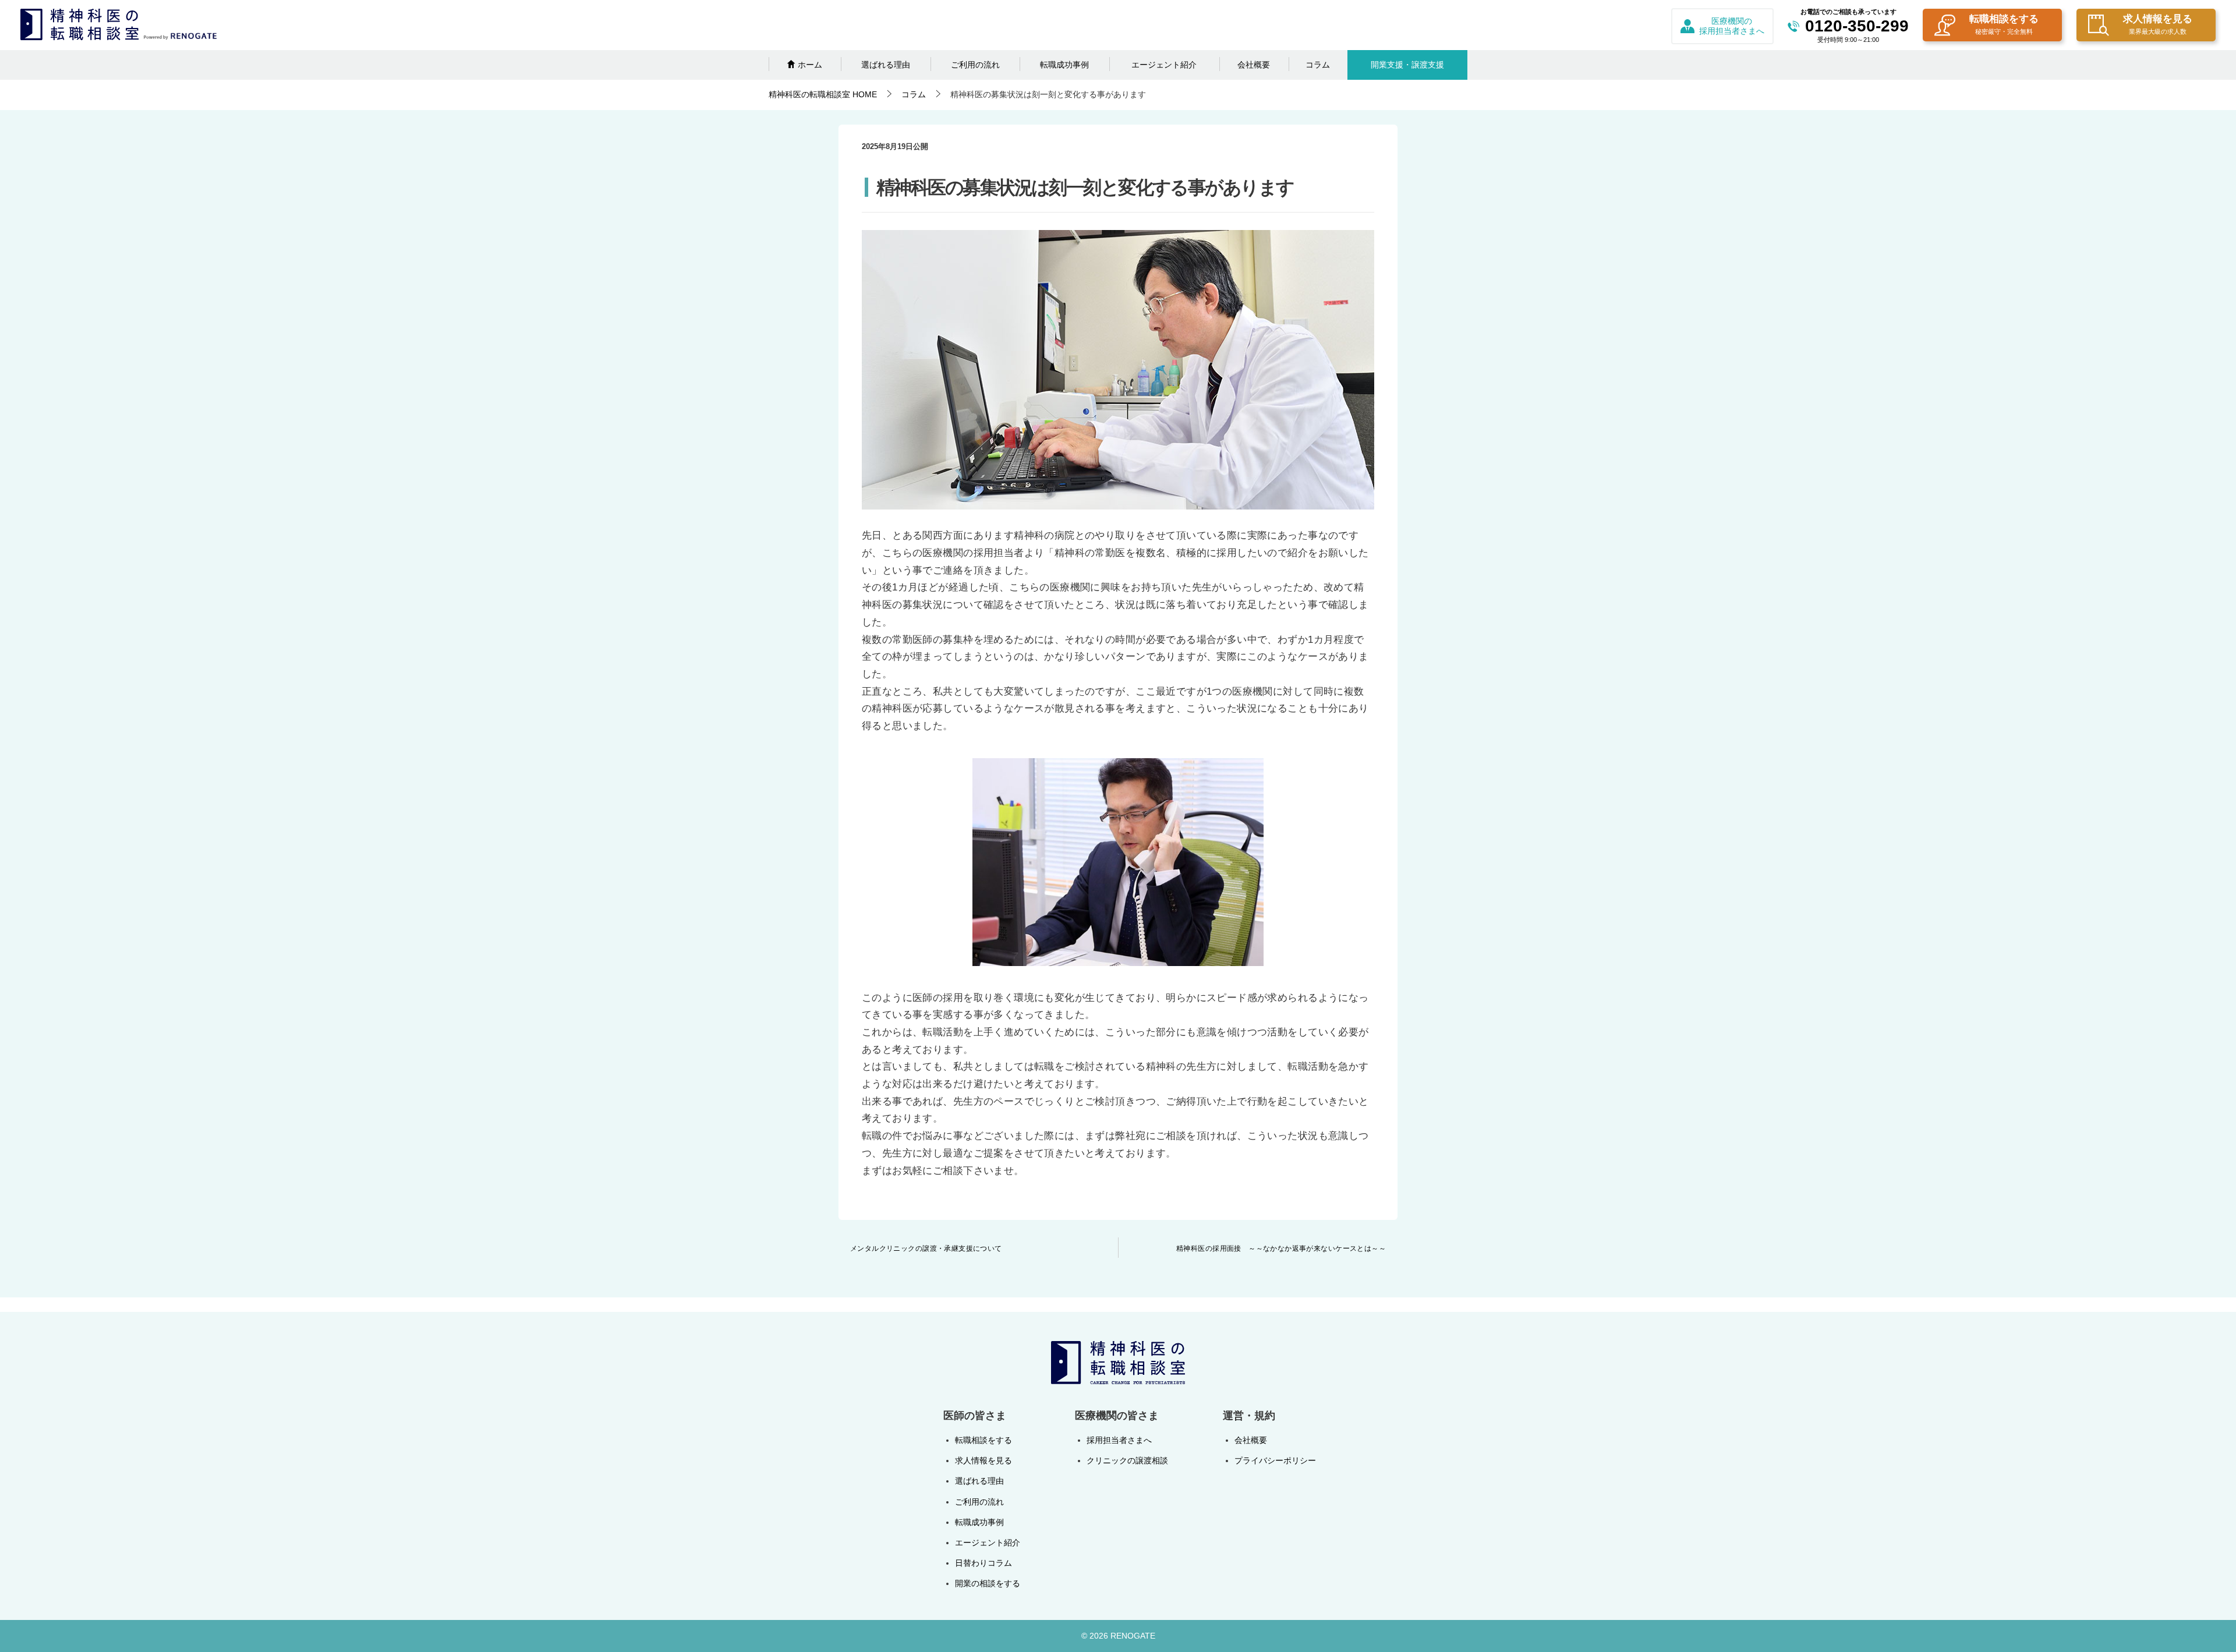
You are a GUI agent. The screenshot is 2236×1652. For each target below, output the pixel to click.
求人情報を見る (2158, 24)
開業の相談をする (988, 1583)
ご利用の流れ (975, 65)
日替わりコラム (983, 1563)
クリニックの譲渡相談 (1127, 1460)
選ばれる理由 (886, 65)
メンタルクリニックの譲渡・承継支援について (926, 1248)
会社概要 (1254, 65)
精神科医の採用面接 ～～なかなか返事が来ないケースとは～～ (1281, 1248)
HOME (823, 94)
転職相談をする (2004, 24)
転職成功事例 (1064, 65)
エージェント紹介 (1164, 65)
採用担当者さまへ (1119, 1440)
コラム (1318, 65)
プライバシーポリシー (1275, 1460)
